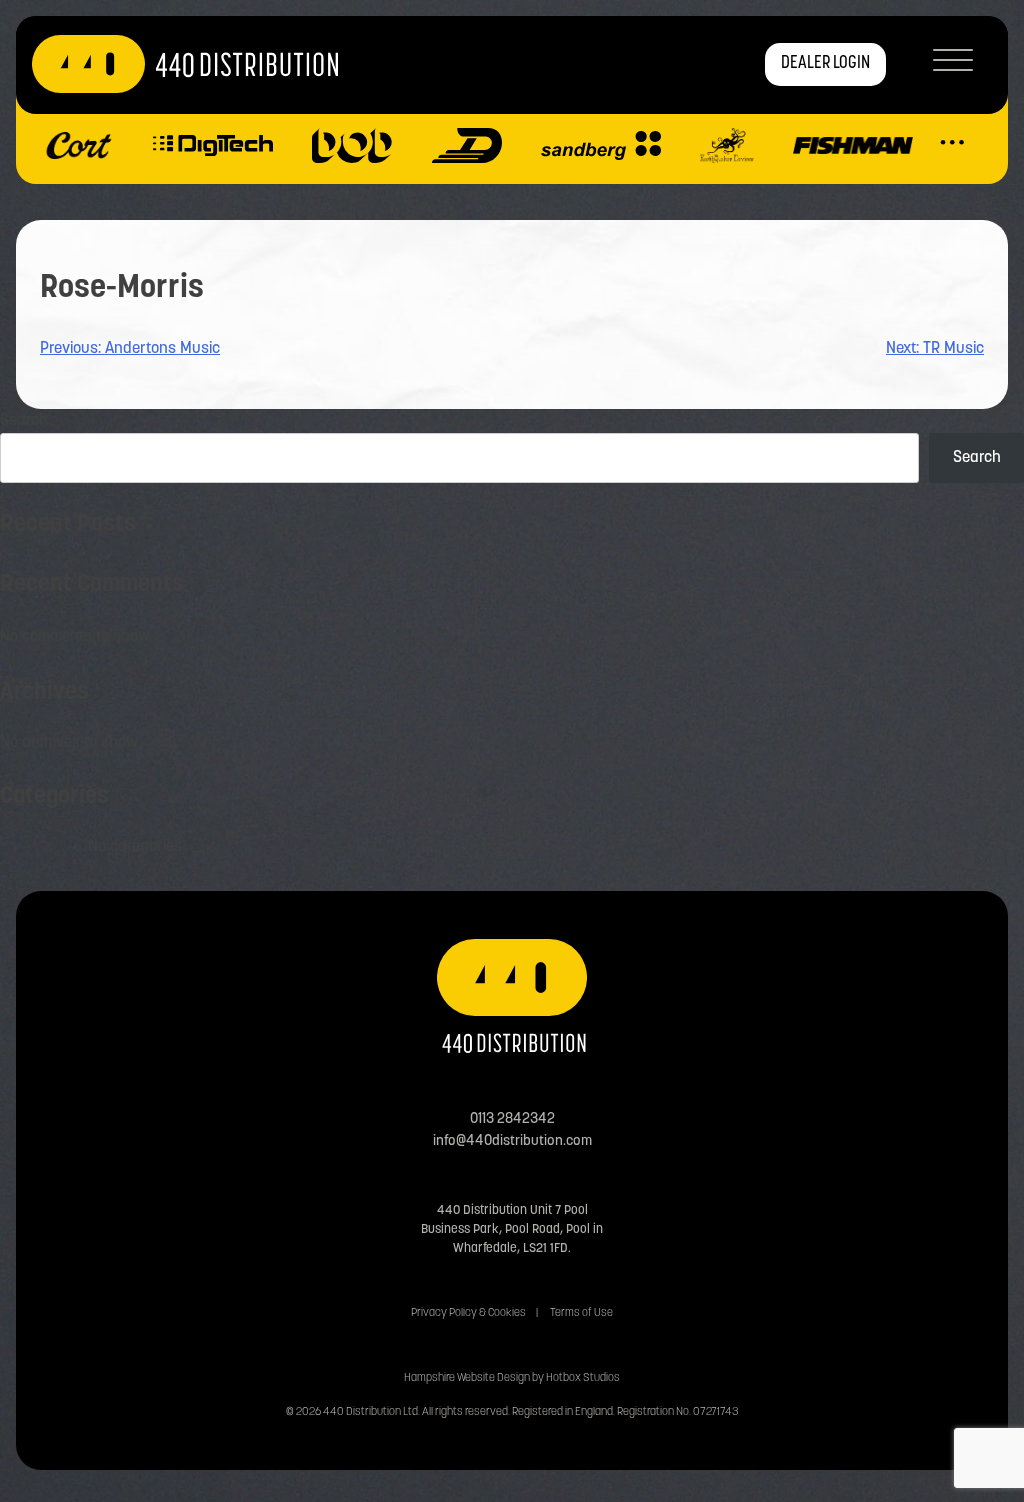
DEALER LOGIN (825, 64)
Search (24, 421)
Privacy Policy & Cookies (468, 1313)
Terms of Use (581, 1313)
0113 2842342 (512, 1119)
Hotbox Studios (583, 1378)
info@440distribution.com (512, 1141)
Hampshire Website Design (467, 1378)
